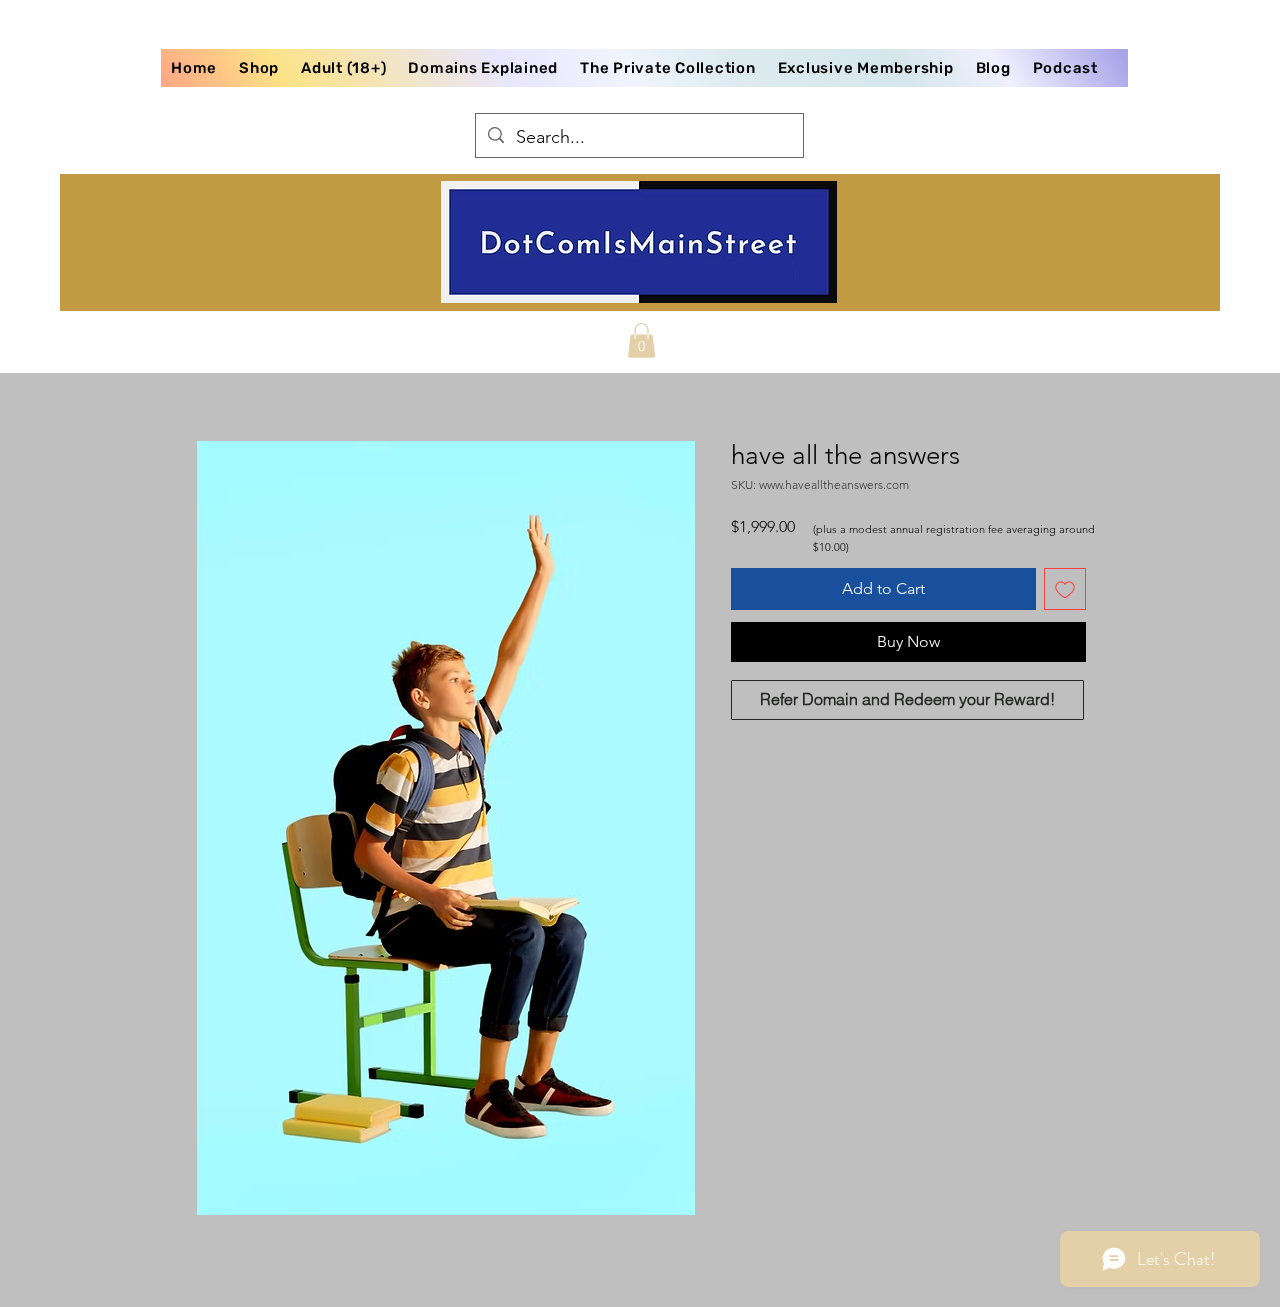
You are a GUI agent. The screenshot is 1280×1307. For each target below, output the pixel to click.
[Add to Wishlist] (1065, 589)
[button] (641, 340)
